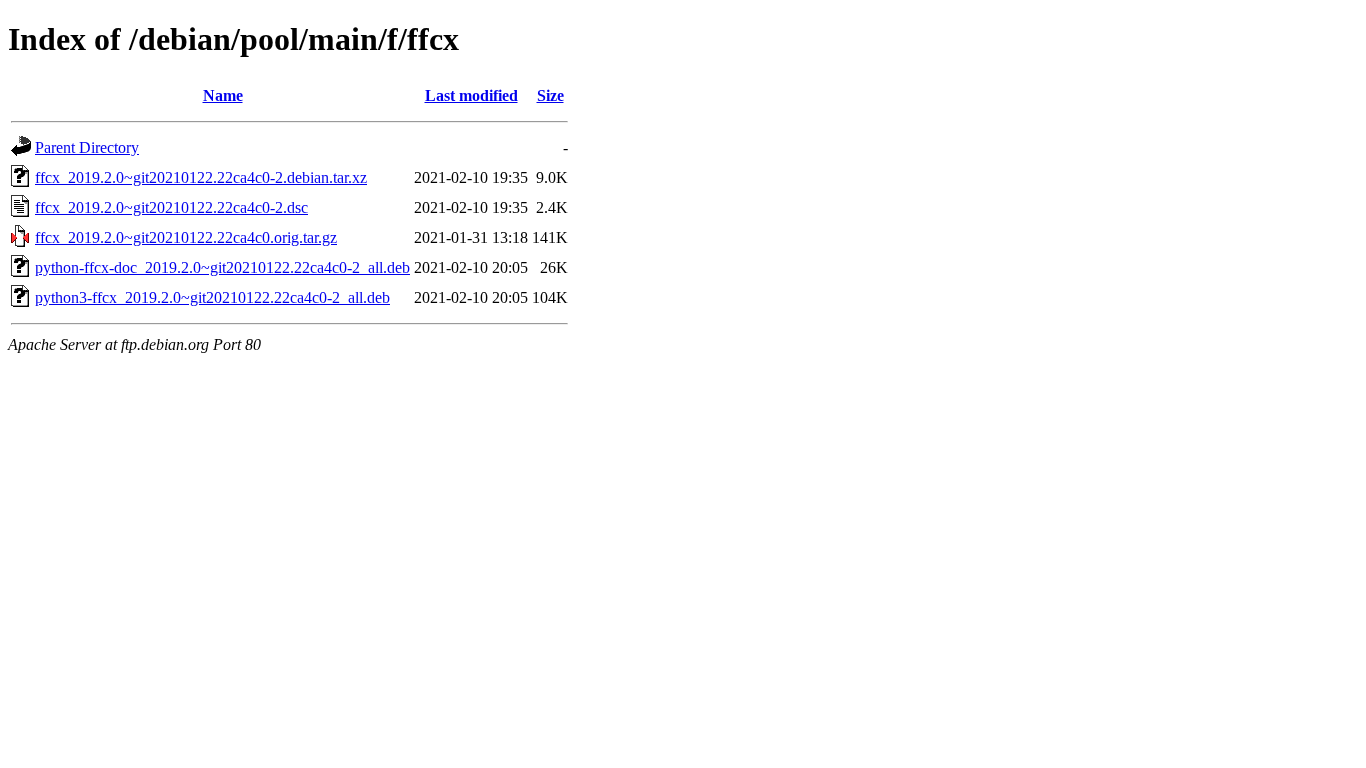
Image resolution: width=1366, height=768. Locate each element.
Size (550, 95)
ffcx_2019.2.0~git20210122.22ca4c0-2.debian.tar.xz (201, 177)
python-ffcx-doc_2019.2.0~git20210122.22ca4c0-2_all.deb (222, 267)
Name (223, 95)
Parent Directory (87, 147)
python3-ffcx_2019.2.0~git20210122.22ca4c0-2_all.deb (212, 297)
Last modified (471, 95)
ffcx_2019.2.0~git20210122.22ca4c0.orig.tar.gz (186, 237)
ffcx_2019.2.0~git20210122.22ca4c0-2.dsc (171, 207)
